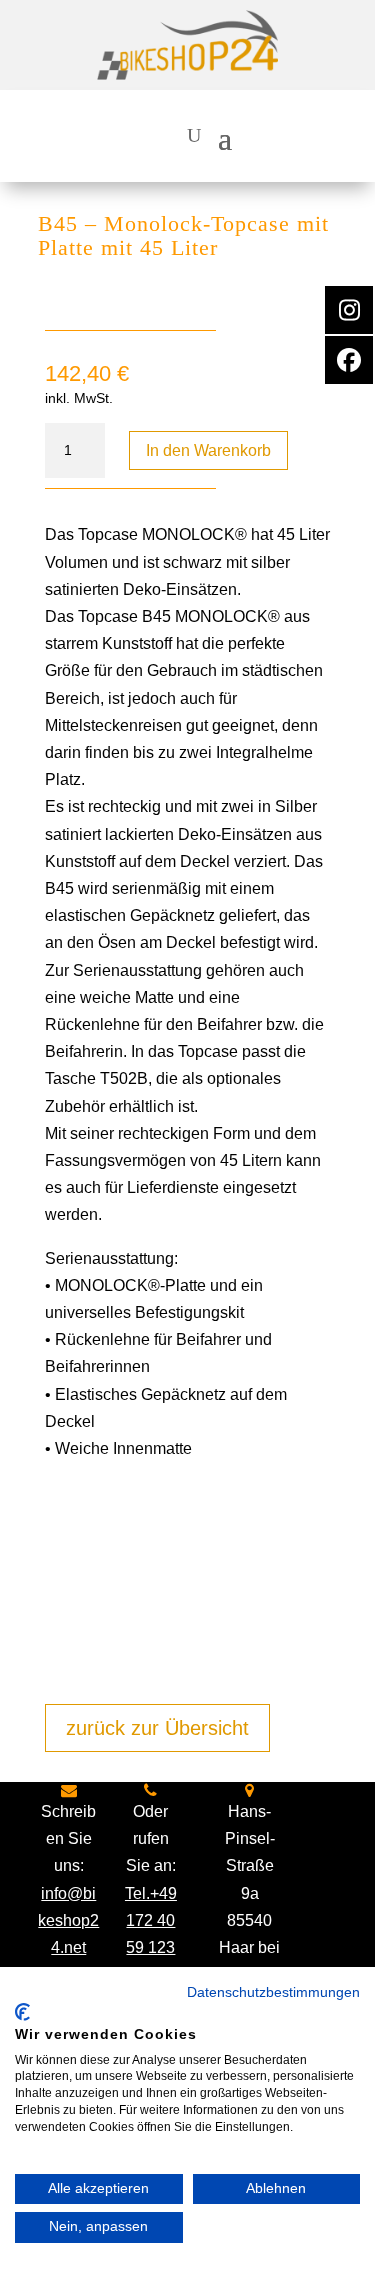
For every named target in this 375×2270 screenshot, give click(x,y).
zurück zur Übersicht (157, 1728)
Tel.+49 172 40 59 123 (151, 1920)
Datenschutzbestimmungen (273, 1992)
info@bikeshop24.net (68, 1920)
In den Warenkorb (208, 450)
